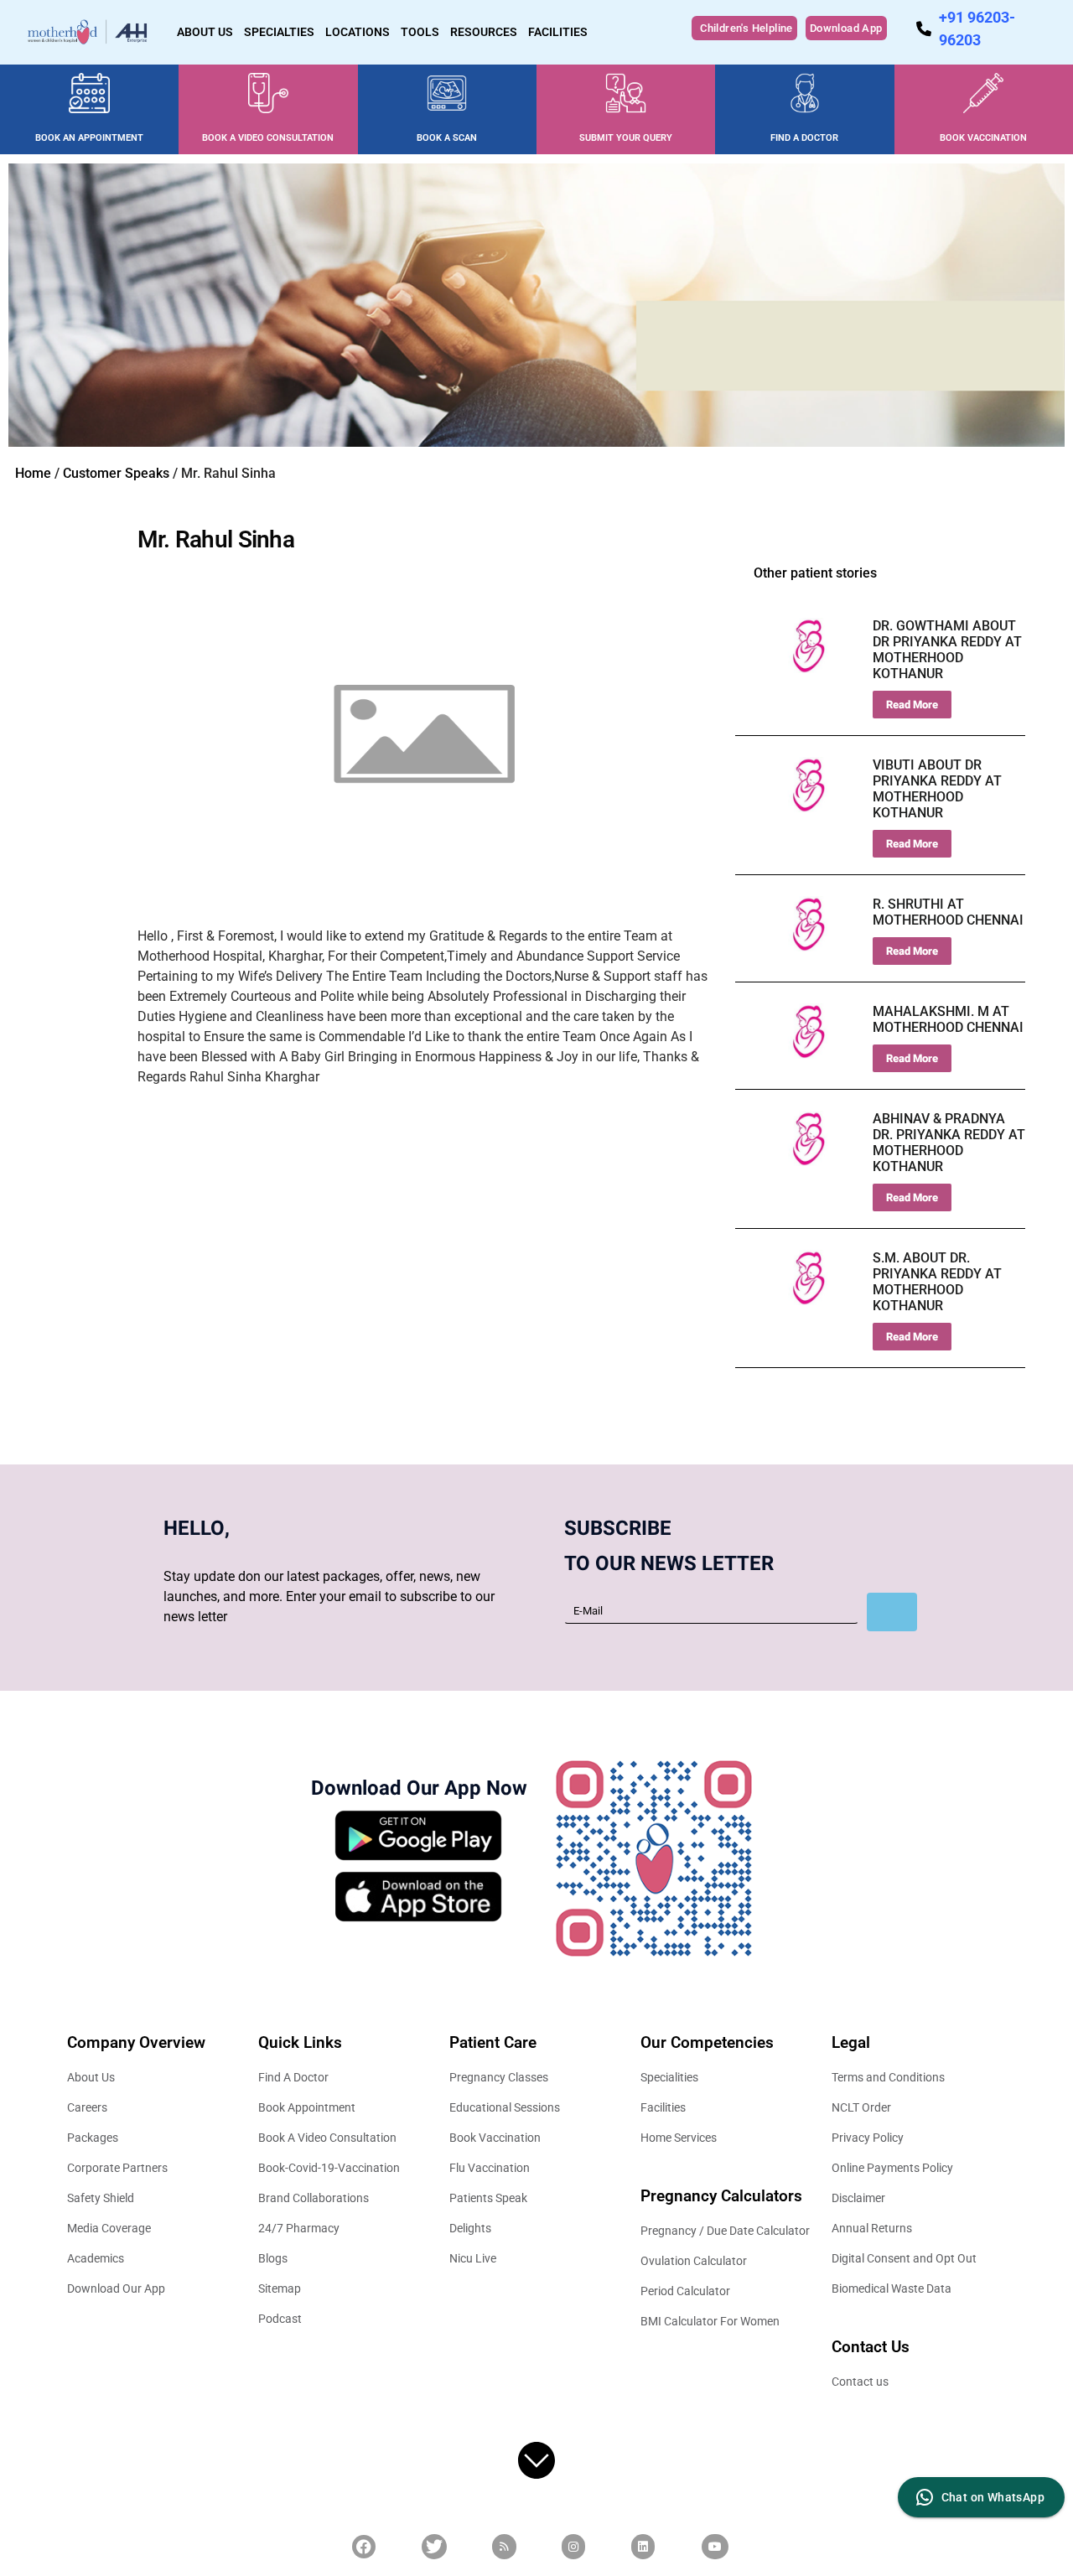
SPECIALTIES (279, 32)
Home (33, 473)
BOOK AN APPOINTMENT (89, 138)
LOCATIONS (358, 32)
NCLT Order (861, 2107)
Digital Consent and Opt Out (904, 2258)
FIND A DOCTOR (804, 138)
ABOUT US (205, 32)
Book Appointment (307, 2107)
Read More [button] (912, 705)
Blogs (273, 2258)
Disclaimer (858, 2198)
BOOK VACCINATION (983, 138)
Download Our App (116, 2288)
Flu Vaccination (490, 2168)
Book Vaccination (495, 2138)
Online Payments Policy (892, 2168)
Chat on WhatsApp (993, 2497)
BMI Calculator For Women (710, 2321)
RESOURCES (484, 32)
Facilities (663, 2107)
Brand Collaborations (314, 2198)
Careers (87, 2107)
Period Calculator (685, 2291)
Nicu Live (473, 2258)
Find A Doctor (293, 2077)
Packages (93, 2138)
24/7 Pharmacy (299, 2228)
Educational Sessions (505, 2107)
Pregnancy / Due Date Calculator (725, 2231)
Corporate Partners (117, 2168)
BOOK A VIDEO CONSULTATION (268, 138)
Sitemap (280, 2288)
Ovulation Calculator (694, 2261)
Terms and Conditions (888, 2077)
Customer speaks (116, 473)
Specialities (669, 2077)
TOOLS (420, 32)
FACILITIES (558, 32)
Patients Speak (488, 2198)
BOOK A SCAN (447, 138)
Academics (96, 2258)
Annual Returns (872, 2228)
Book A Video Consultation (327, 2138)
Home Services (679, 2138)
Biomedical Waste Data (892, 2288)
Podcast (280, 2319)
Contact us (860, 2382)
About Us (91, 2077)
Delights (470, 2228)
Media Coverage (109, 2228)
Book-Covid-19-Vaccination (329, 2168)
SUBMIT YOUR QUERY (626, 138)
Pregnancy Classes (499, 2077)
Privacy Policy (868, 2138)
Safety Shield (101, 2198)
